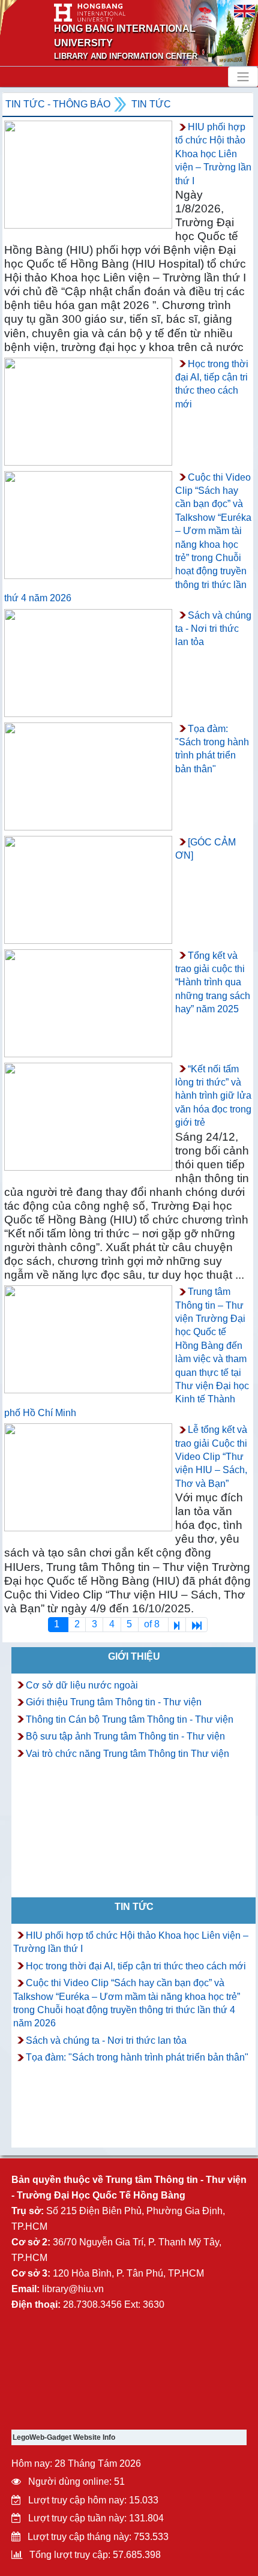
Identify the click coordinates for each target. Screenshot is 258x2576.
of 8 (153, 1624)
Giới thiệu (134, 1656)
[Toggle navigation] (243, 77)
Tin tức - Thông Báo (58, 104)
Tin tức (151, 104)
